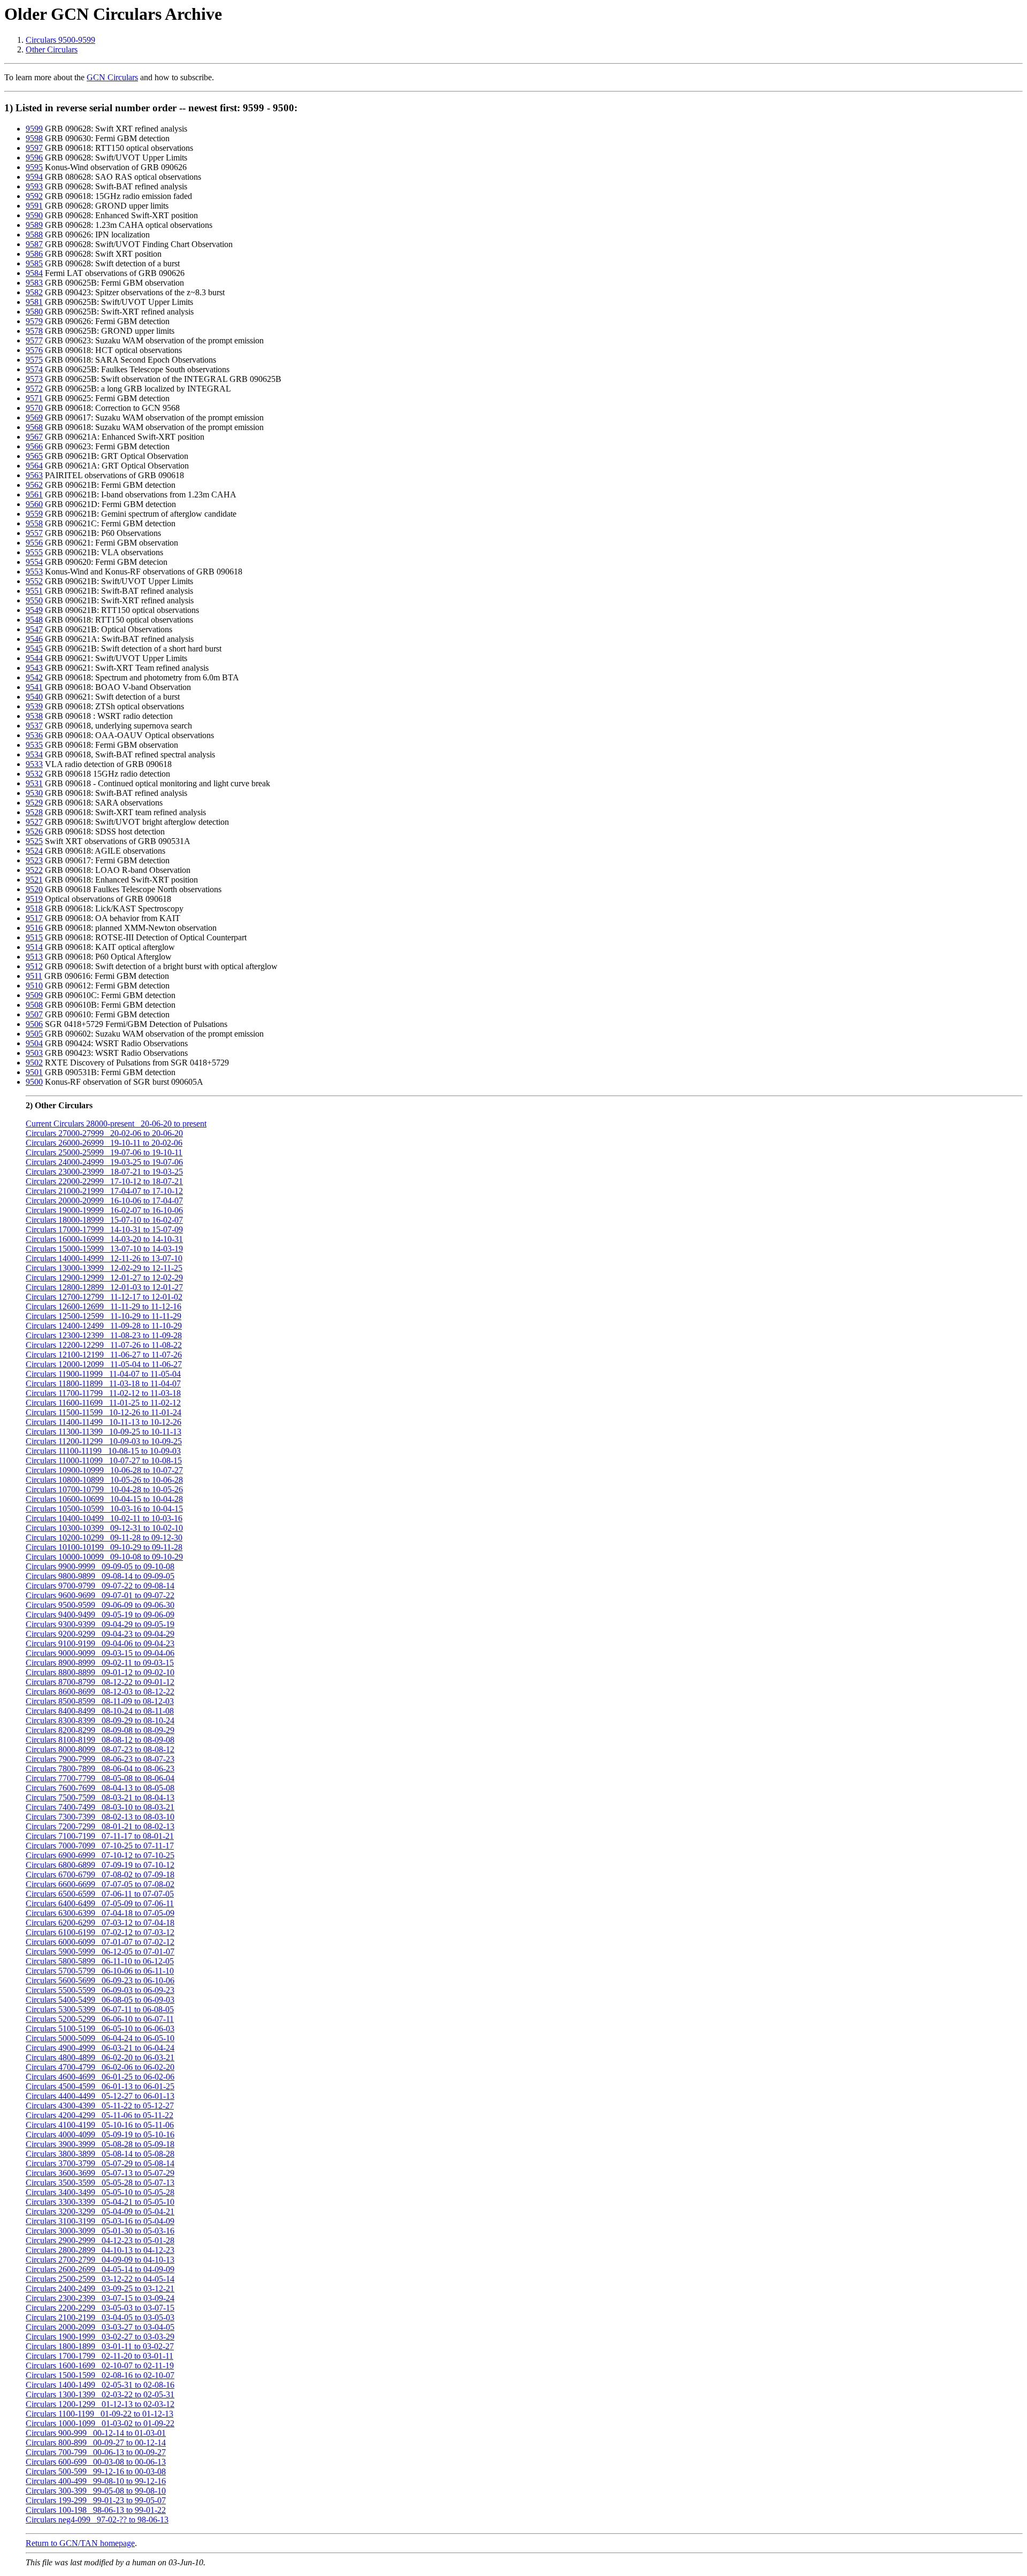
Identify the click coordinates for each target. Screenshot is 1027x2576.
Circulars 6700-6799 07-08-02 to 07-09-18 (100, 1874)
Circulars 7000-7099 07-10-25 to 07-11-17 (100, 1846)
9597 (34, 148)
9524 (34, 851)
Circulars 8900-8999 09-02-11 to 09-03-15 (100, 1663)
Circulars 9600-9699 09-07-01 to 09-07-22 (100, 1595)
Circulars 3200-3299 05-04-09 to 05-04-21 (100, 2211)
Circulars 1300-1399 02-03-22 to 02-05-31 (100, 2394)
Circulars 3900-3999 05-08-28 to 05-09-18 (100, 2144)
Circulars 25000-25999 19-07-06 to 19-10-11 (104, 1152)
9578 (34, 331)
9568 (34, 427)
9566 (34, 446)
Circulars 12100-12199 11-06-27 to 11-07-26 (104, 1355)
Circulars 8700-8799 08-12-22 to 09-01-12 (100, 1682)
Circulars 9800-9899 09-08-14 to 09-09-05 (100, 1576)
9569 (34, 417)
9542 (34, 677)
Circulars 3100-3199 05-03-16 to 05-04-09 (100, 2221)
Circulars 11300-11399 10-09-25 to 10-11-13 (104, 1432)
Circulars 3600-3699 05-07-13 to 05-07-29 (100, 2173)
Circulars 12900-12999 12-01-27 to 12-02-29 (104, 1278)
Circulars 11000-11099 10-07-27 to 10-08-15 (104, 1460)
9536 (34, 735)
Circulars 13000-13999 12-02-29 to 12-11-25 (104, 1268)
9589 (34, 225)
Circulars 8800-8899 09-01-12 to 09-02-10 (100, 1672)
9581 (34, 302)
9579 (34, 321)
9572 (34, 389)
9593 (34, 186)
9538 (34, 716)
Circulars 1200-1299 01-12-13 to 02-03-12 (100, 2404)
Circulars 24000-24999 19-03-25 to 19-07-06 (104, 1162)
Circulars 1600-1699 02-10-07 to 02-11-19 (100, 2366)
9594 (34, 177)
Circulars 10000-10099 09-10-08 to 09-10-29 (104, 1557)
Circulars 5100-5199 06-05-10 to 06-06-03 (100, 2029)
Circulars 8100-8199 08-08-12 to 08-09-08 (100, 1740)
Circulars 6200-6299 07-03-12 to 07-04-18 (100, 1923)
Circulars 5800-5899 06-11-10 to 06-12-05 (100, 1961)
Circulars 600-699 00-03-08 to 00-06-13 (96, 2462)
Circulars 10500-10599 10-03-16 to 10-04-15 (104, 1509)
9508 (34, 1005)
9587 (34, 244)
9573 (34, 379)
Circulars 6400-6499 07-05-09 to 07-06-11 (100, 1903)
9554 (34, 562)
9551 (34, 591)
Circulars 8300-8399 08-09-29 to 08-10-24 (100, 1720)
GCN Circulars (112, 77)
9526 (34, 831)
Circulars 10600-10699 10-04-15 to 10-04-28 (104, 1499)
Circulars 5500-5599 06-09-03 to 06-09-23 (100, 1990)
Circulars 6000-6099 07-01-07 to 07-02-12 (100, 1942)
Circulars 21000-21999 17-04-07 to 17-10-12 (104, 1191)
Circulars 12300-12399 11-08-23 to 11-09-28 (104, 1335)
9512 (34, 966)
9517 (34, 918)
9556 (34, 543)
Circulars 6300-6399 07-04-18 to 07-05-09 (100, 1913)
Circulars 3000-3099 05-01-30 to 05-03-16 (100, 2231)
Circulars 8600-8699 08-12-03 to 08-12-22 (100, 1692)
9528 (34, 812)
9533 (34, 764)
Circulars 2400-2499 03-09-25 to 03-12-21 (100, 2288)
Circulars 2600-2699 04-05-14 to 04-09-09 (100, 2269)
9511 (34, 976)
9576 (34, 350)
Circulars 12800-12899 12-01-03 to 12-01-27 (104, 1287)
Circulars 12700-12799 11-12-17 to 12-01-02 (104, 1297)
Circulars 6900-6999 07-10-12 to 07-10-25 (100, 1855)
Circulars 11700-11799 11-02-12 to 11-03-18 (103, 1393)
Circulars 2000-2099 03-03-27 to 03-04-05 (100, 2327)
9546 (34, 639)
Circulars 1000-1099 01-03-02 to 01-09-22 (100, 2423)
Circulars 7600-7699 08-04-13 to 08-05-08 (100, 1788)
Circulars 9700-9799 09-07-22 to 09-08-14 (100, 1586)
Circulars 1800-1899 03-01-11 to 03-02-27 (100, 2346)
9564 (34, 466)
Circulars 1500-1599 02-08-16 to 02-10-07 (100, 2375)
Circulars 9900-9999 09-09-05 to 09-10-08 (100, 1566)
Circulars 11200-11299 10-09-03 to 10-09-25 (104, 1441)
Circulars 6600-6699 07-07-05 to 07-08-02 (100, 1884)
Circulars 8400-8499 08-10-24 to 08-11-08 (100, 1711)
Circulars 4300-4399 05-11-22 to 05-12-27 (100, 2106)
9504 (34, 1043)
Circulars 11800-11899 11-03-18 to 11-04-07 (103, 1383)
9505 (34, 1034)
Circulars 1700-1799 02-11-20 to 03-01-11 (99, 2356)
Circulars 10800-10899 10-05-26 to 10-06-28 (104, 1480)
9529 (34, 803)
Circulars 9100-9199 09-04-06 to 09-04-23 (100, 1643)
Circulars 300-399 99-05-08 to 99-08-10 (96, 2491)
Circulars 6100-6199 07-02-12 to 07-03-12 (100, 1932)
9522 (34, 870)
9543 (34, 668)
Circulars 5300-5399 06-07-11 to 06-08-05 (100, 2009)
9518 (34, 908)
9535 (34, 745)
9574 (34, 369)
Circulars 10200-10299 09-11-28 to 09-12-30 (104, 1538)
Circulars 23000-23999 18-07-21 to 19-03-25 (104, 1172)
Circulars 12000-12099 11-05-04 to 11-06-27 (104, 1364)
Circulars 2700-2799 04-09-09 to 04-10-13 (100, 2260)
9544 (34, 658)
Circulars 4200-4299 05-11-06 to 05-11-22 (99, 2115)
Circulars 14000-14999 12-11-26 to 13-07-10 (104, 1258)
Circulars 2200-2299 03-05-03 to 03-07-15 (100, 2308)
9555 (34, 552)
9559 (34, 514)
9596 (34, 158)
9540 (34, 697)
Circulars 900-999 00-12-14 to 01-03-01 (96, 2433)
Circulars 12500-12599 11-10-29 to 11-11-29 (104, 1316)
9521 (34, 880)
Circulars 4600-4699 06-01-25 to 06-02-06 (100, 2077)
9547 (34, 629)
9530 (34, 793)
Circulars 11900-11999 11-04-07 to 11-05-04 (103, 1374)
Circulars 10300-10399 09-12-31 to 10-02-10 (104, 1528)
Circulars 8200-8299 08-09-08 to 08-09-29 (100, 1730)
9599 (34, 129)
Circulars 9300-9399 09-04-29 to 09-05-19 (100, 1624)
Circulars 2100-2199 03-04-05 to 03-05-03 (100, 2317)
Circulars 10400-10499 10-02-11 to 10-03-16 (104, 1518)
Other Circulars (52, 49)
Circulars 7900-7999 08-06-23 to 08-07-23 (100, 1759)
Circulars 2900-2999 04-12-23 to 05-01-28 (100, 2240)
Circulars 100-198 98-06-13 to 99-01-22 (96, 2510)
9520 (34, 889)
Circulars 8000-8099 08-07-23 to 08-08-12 (100, 1749)
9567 (34, 437)
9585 (34, 263)
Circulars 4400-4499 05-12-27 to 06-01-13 (100, 2096)
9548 (34, 620)
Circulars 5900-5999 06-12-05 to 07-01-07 (100, 1952)
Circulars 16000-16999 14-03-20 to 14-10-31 (104, 1239)
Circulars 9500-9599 (60, 40)
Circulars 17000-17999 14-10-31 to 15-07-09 (104, 1229)
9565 (34, 456)
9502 (34, 1063)
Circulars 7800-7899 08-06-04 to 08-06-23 (100, 1769)
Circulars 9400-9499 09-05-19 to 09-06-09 (100, 1615)
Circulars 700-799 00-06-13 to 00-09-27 (96, 2452)
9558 (34, 523)
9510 (34, 986)
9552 (34, 581)
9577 (34, 340)
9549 (34, 610)
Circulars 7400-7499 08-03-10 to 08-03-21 (100, 1807)
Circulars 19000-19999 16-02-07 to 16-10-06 (104, 1210)
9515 (34, 937)
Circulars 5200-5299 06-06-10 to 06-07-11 (100, 2019)
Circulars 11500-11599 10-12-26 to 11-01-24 (104, 1412)
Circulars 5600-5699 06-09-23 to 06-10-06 (100, 1980)
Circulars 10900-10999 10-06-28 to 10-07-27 (104, 1470)
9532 (34, 774)
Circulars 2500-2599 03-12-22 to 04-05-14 (100, 2279)
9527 (34, 822)
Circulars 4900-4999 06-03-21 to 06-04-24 (100, 2048)
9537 (34, 726)
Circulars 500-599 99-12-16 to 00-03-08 (96, 2471)
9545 (34, 649)
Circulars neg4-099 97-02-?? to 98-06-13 (97, 2520)
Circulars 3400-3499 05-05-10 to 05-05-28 (100, 2192)
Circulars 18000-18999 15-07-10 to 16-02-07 (104, 1220)
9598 (34, 138)
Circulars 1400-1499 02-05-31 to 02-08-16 (100, 2385)
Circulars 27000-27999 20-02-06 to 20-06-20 (104, 1133)
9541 (34, 687)
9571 (34, 398)
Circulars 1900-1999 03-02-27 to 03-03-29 (100, 2337)
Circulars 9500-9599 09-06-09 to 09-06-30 (100, 1605)
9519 (34, 899)
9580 (34, 312)
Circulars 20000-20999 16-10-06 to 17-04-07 (104, 1201)
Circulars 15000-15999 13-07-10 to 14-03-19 (104, 1249)
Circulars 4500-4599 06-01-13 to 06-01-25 (100, 2086)
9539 (34, 706)
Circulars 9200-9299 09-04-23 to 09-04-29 (100, 1634)
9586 (34, 254)
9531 (34, 783)
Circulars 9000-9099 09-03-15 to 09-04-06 (100, 1653)
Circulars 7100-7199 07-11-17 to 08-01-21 (100, 1836)
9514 (34, 947)
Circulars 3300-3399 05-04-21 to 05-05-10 (100, 2202)
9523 (34, 860)
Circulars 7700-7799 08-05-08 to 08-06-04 (100, 1778)
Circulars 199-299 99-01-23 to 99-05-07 (96, 2500)
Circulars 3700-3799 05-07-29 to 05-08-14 (100, 2163)
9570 (34, 408)
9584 (34, 273)
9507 (34, 1014)
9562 (34, 485)
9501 (34, 1072)
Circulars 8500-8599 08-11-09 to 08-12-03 (100, 1701)
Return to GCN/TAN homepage (80, 2543)
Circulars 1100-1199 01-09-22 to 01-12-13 (99, 2414)
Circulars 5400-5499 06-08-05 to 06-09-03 (100, 2000)
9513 (34, 957)
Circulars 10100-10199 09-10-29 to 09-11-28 (104, 1547)
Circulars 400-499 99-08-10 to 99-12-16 (96, 2481)
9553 (34, 572)
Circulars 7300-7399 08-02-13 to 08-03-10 (100, 1817)
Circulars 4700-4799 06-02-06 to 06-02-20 (100, 2067)
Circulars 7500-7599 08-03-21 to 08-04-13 (100, 1797)
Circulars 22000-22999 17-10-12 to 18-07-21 (104, 1181)
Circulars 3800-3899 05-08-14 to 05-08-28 (100, 2154)
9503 (34, 1053)
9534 (34, 754)
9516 (34, 928)
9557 (34, 533)
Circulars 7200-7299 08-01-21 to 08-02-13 (100, 1826)
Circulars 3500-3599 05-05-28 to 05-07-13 (100, 2183)
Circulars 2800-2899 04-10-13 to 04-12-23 (100, 2250)
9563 (34, 475)
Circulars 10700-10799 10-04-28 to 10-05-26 (104, 1489)
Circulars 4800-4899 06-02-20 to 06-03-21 (100, 2057)
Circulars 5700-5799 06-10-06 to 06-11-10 (100, 1971)
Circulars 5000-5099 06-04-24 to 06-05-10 (100, 2038)
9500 (34, 1082)
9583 (34, 283)
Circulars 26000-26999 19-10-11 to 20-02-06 (104, 1143)
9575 (34, 360)
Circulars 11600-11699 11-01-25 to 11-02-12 (103, 1403)
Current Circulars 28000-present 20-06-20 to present (116, 1124)
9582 (34, 292)
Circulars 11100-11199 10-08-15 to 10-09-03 (103, 1451)
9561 (34, 494)
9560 (34, 504)
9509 (34, 995)
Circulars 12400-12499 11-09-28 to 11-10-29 (104, 1326)
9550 (34, 600)
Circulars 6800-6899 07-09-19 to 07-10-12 (100, 1865)
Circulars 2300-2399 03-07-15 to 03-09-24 (100, 2298)
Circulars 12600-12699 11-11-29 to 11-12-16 (104, 1306)
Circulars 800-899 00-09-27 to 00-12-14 (96, 2443)
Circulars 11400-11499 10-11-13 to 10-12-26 (104, 1422)
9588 (34, 235)
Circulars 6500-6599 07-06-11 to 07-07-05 (100, 1894)
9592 (34, 196)
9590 (34, 215)
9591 (34, 206)
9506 (34, 1024)
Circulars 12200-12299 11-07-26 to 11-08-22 (104, 1345)
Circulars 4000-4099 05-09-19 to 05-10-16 (100, 2134)
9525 (34, 841)
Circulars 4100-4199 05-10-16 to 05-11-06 (100, 2125)
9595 (34, 167)
